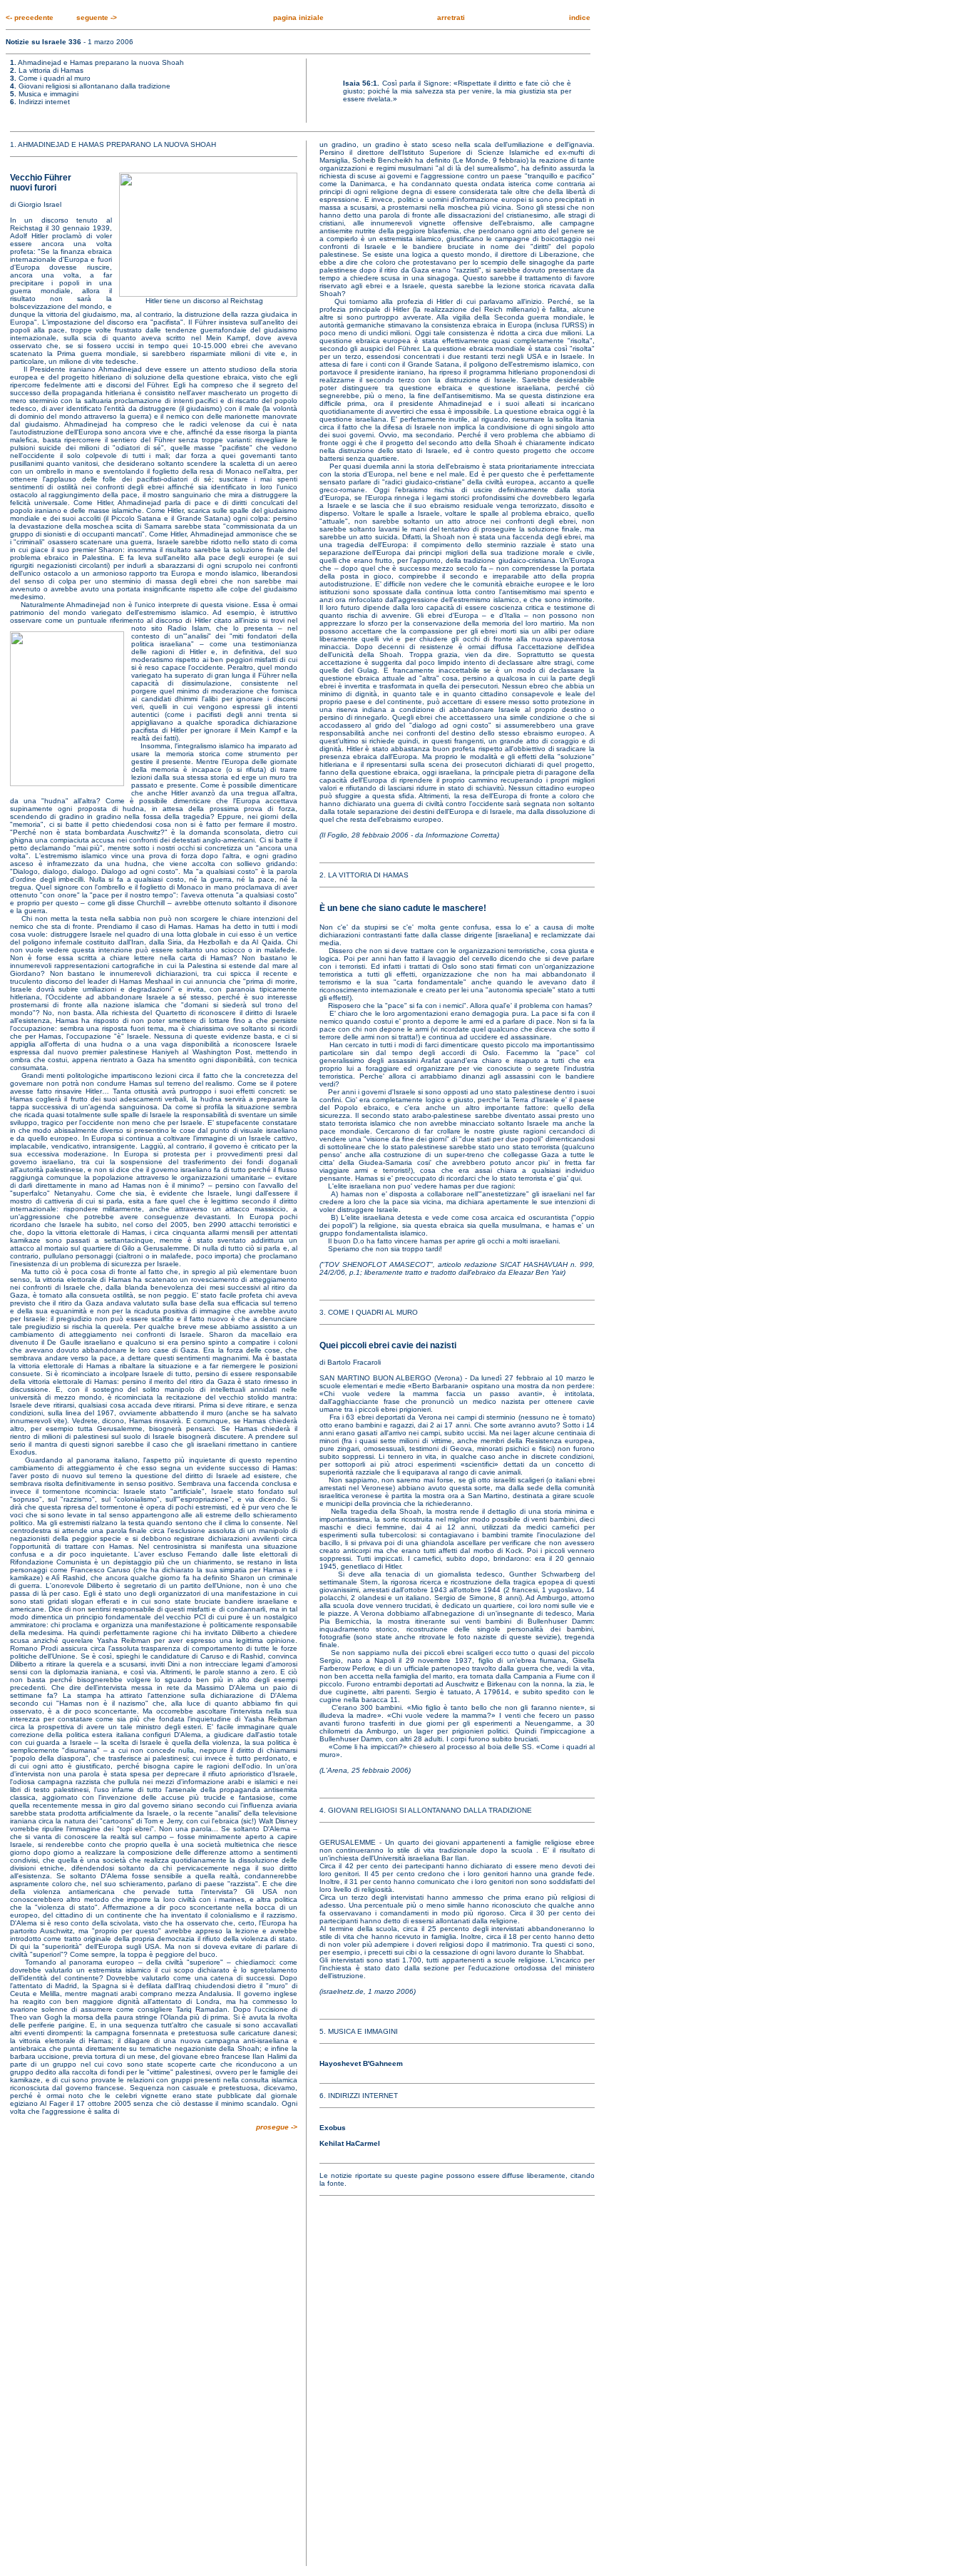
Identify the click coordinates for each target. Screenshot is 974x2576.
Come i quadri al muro (55, 78)
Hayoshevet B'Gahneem (361, 2063)
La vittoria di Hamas (51, 70)
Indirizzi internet (44, 102)
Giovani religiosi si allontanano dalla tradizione (94, 86)
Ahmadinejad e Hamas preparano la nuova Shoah (101, 62)
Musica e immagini (48, 94)
